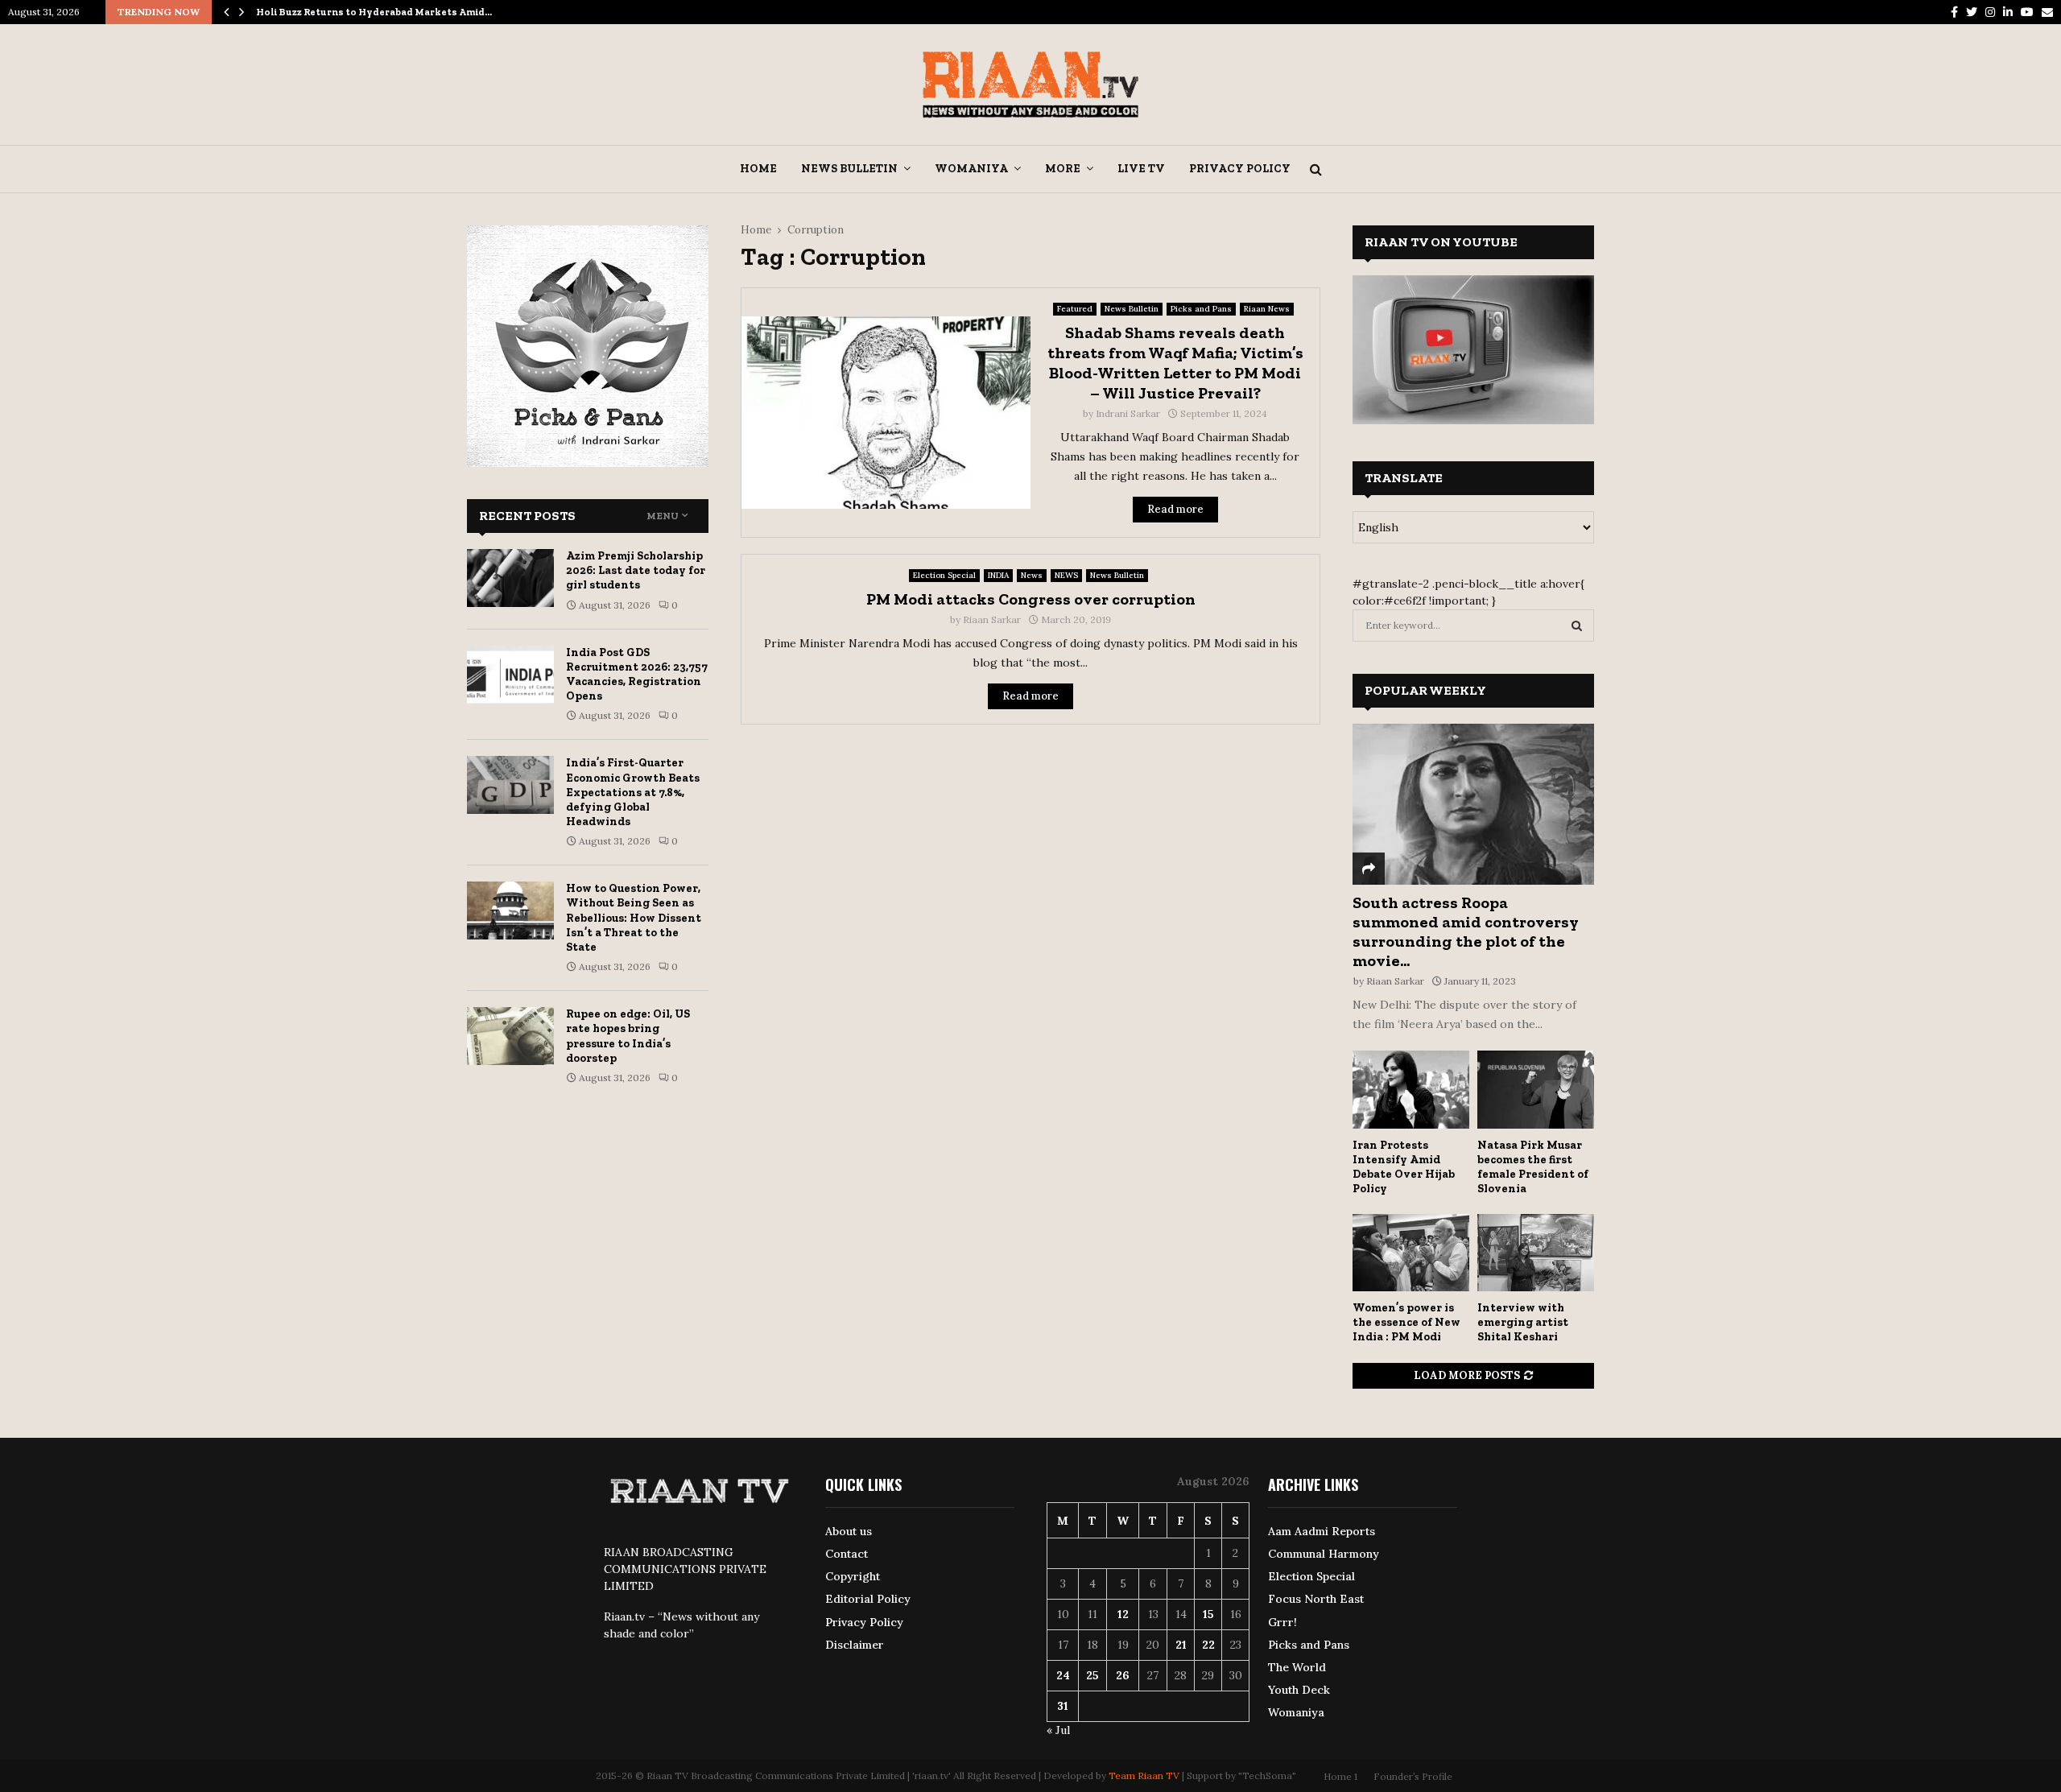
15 (1208, 1614)
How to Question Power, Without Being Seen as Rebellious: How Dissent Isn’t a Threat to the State (634, 918)
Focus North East (1316, 1599)
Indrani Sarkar (1128, 413)
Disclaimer (855, 1645)
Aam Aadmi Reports (1322, 1531)
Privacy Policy (1240, 169)
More (1063, 169)
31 (1063, 1706)
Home (758, 169)
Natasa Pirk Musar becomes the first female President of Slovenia (1533, 1167)
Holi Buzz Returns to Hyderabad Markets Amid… (374, 12)
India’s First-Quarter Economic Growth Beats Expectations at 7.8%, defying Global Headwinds (633, 792)
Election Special (944, 575)
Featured (1075, 309)
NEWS (1066, 575)
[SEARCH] (1577, 626)
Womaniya (971, 169)
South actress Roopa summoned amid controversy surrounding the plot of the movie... (1466, 931)
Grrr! (1282, 1622)
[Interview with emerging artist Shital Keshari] (1536, 1253)
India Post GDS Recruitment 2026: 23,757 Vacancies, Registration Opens (637, 675)
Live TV (1141, 169)
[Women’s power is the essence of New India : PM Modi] (1411, 1253)
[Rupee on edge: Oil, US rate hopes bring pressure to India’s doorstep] (510, 1036)
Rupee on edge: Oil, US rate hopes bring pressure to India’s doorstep (628, 1036)
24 (1063, 1675)
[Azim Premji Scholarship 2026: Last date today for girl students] (510, 578)
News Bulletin (849, 169)
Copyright (853, 1576)
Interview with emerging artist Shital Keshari (1523, 1322)
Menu (663, 516)
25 (1092, 1675)
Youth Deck (1299, 1690)
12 (1123, 1614)
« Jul (1058, 1730)
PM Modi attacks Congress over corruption (1031, 599)
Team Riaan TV (1144, 1775)
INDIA (998, 575)
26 (1123, 1675)
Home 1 (1340, 1776)
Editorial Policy (868, 1599)
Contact (847, 1554)
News (1032, 575)
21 (1181, 1645)
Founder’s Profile (1413, 1776)
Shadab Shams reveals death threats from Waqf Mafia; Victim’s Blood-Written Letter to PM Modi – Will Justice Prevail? (1175, 363)
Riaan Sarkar (992, 619)
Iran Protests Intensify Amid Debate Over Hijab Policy (1404, 1167)
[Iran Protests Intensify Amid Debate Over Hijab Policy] (1411, 1090)
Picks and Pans (1201, 309)
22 (1208, 1645)
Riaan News (1267, 309)
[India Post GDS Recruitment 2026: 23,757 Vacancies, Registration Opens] (510, 675)
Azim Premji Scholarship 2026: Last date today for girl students (636, 570)
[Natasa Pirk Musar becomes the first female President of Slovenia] (1536, 1090)
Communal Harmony (1324, 1554)
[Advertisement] (1030, 853)
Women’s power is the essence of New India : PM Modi (1406, 1322)
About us (849, 1531)
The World (1297, 1667)
